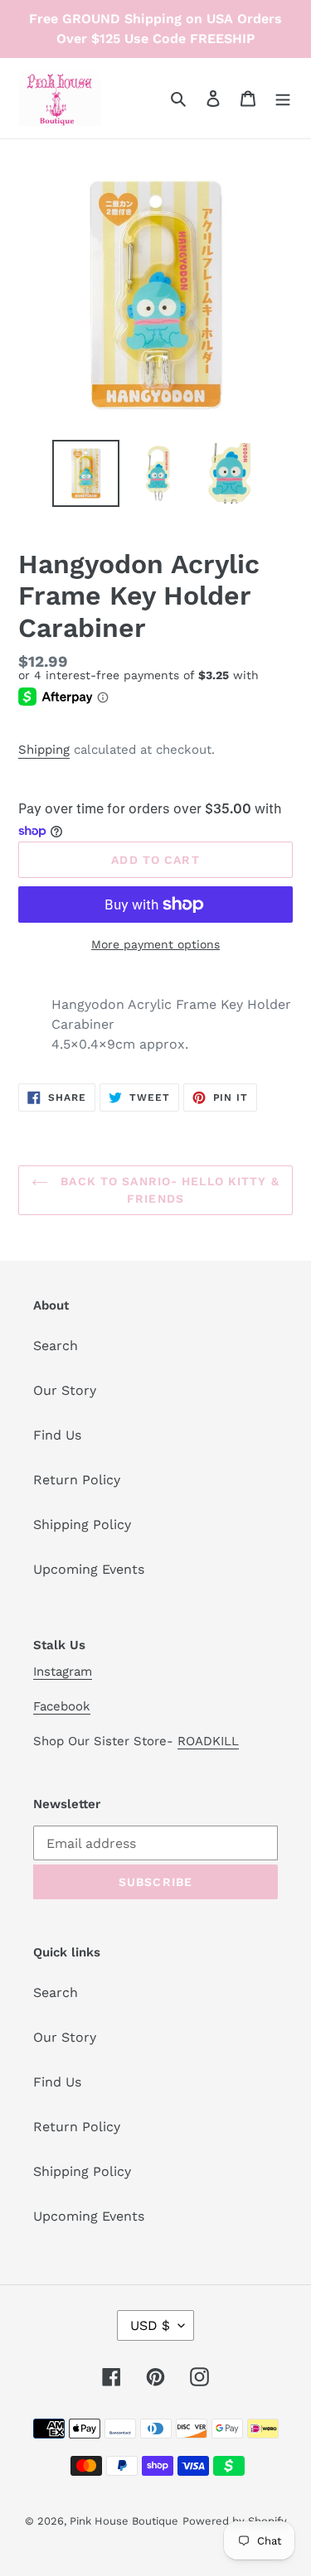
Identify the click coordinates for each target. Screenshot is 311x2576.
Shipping (44, 750)
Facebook (62, 1706)
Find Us (57, 1435)
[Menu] (283, 98)
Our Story (65, 1390)
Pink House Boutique (124, 2521)
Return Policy (77, 1480)
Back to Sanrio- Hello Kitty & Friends (168, 1190)
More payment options (155, 944)
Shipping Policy (82, 1524)
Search (56, 1346)
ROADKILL (208, 1741)
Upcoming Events (89, 1569)
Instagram (63, 1672)
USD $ (150, 2325)
